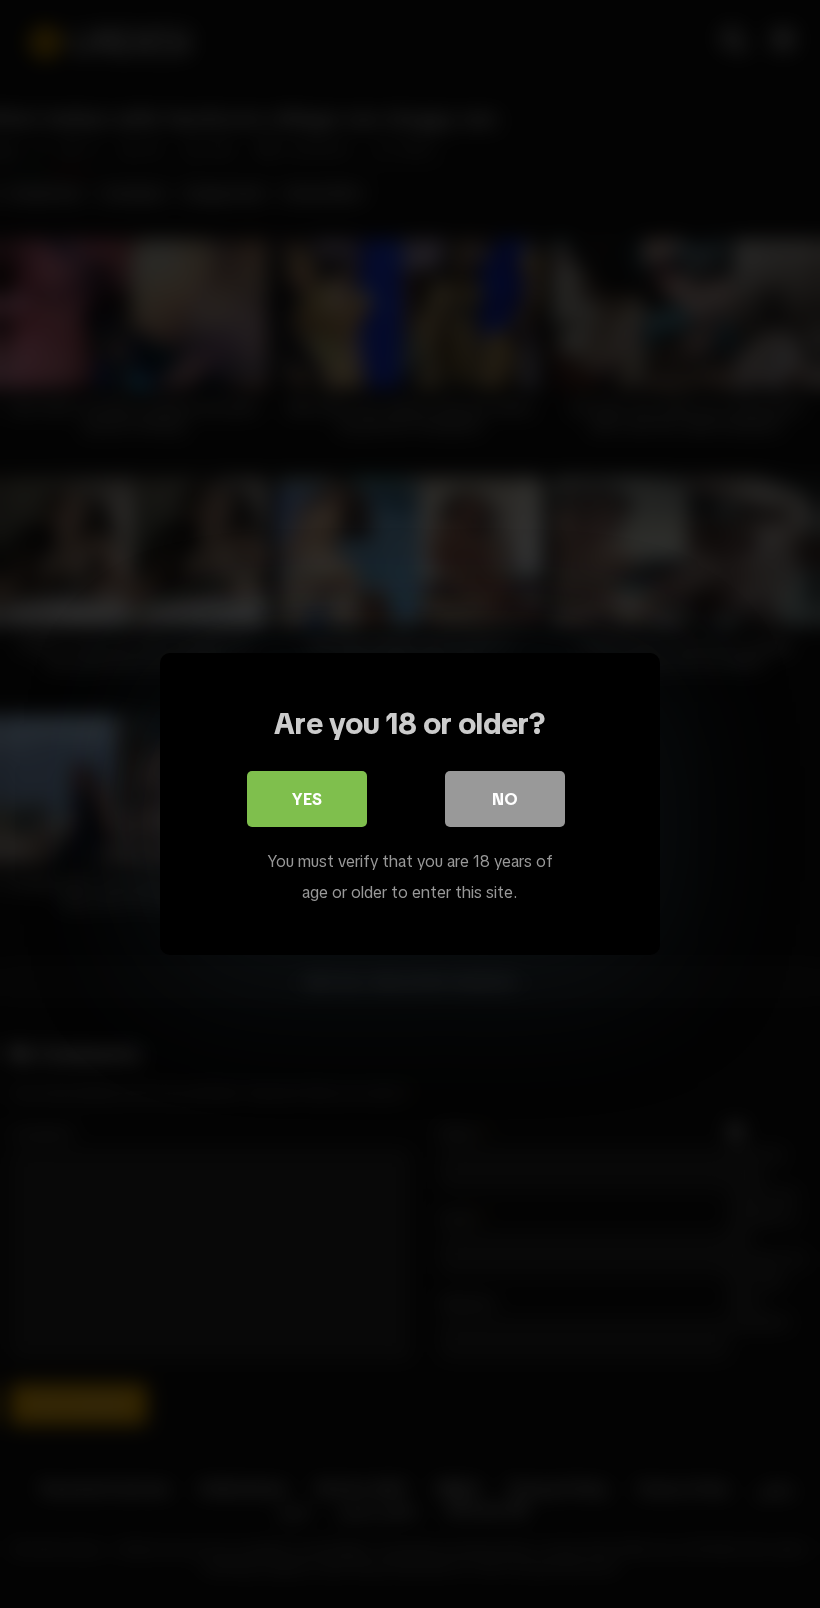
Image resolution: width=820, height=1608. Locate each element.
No (505, 799)
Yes (307, 799)
